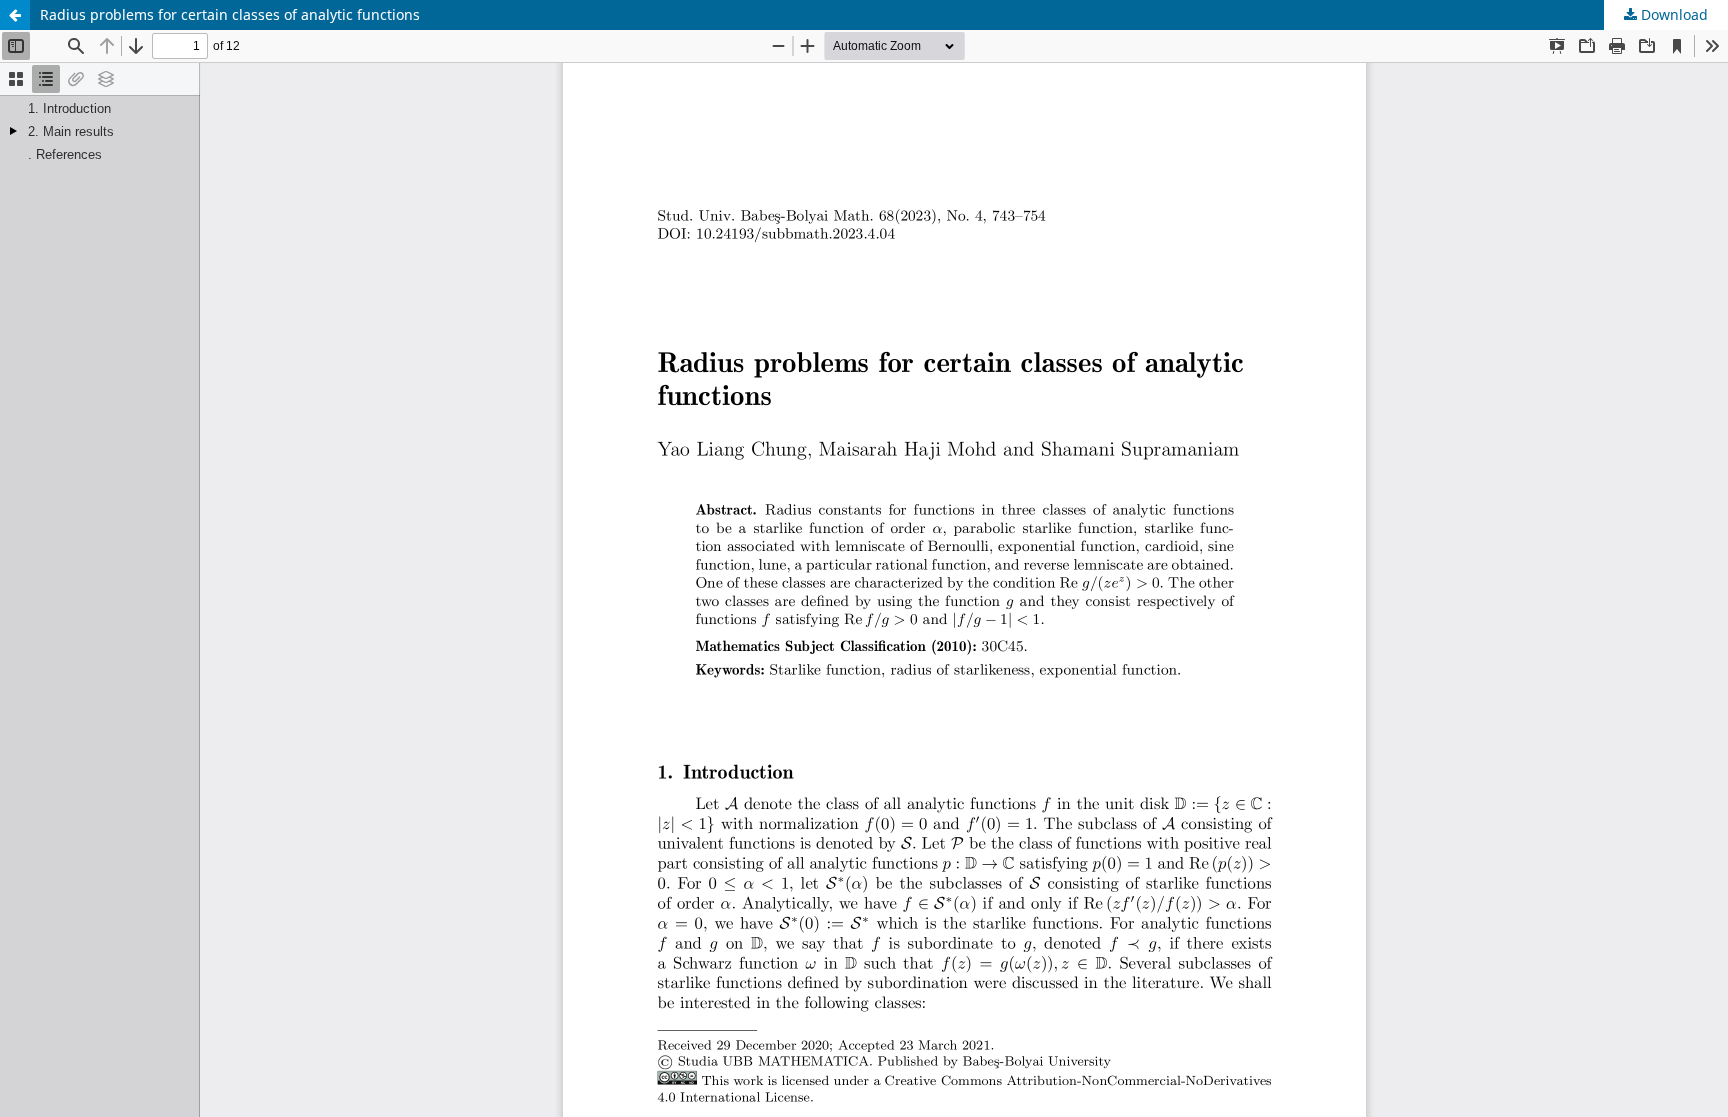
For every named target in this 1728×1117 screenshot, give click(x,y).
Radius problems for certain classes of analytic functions (230, 14)
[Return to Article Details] (15, 15)
